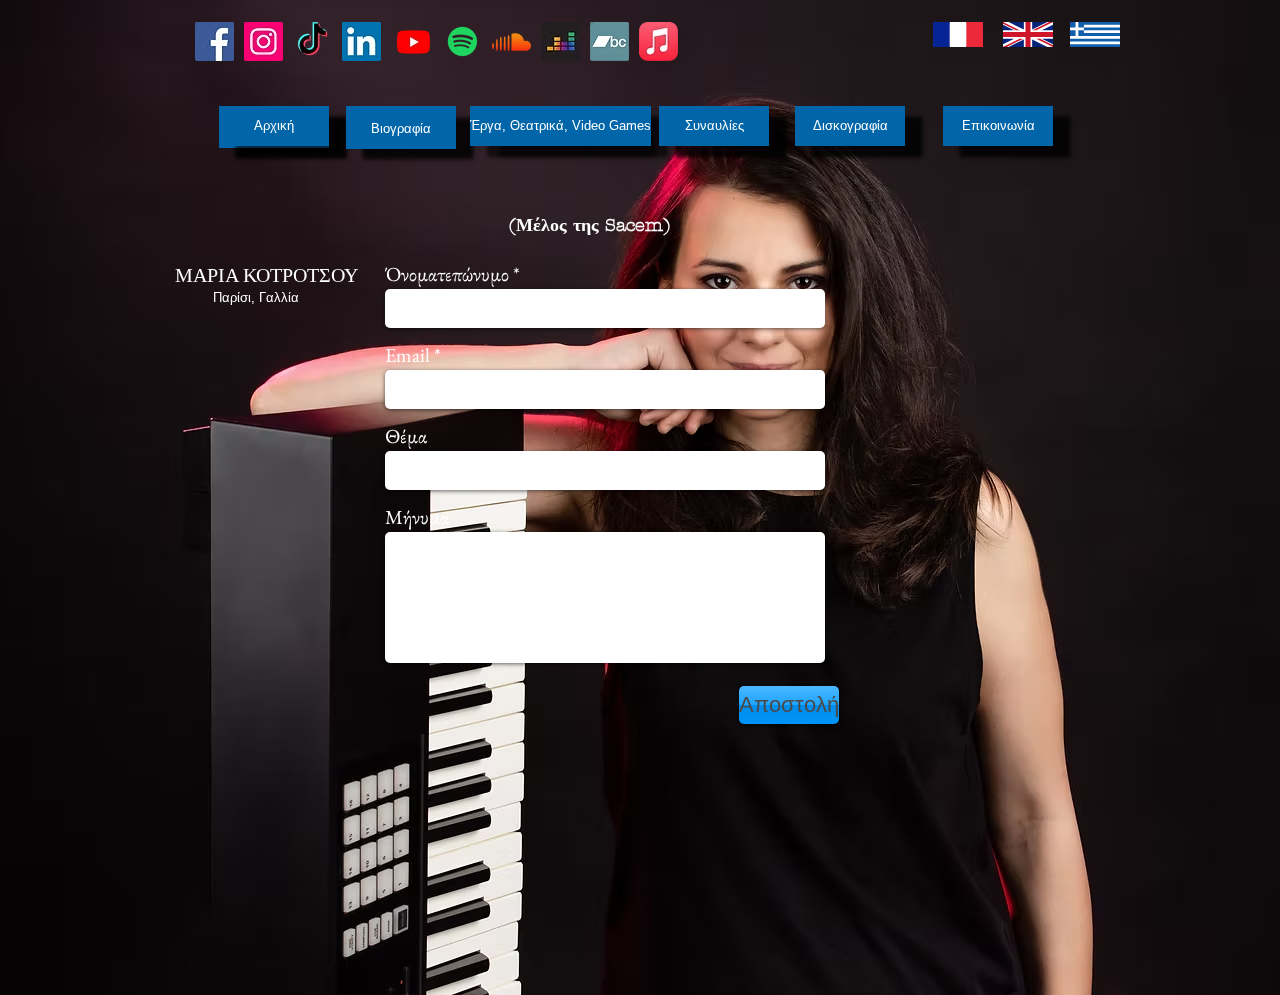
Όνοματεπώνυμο (447, 274)
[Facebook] (214, 41)
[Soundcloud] (511, 41)
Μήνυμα (417, 517)
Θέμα (406, 436)
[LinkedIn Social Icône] (361, 41)
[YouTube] (413, 41)
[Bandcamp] (609, 41)
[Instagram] (263, 41)
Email (407, 355)
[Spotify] (462, 41)
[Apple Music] (658, 41)
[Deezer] (560, 41)
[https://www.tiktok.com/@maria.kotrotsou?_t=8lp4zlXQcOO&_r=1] (312, 41)
